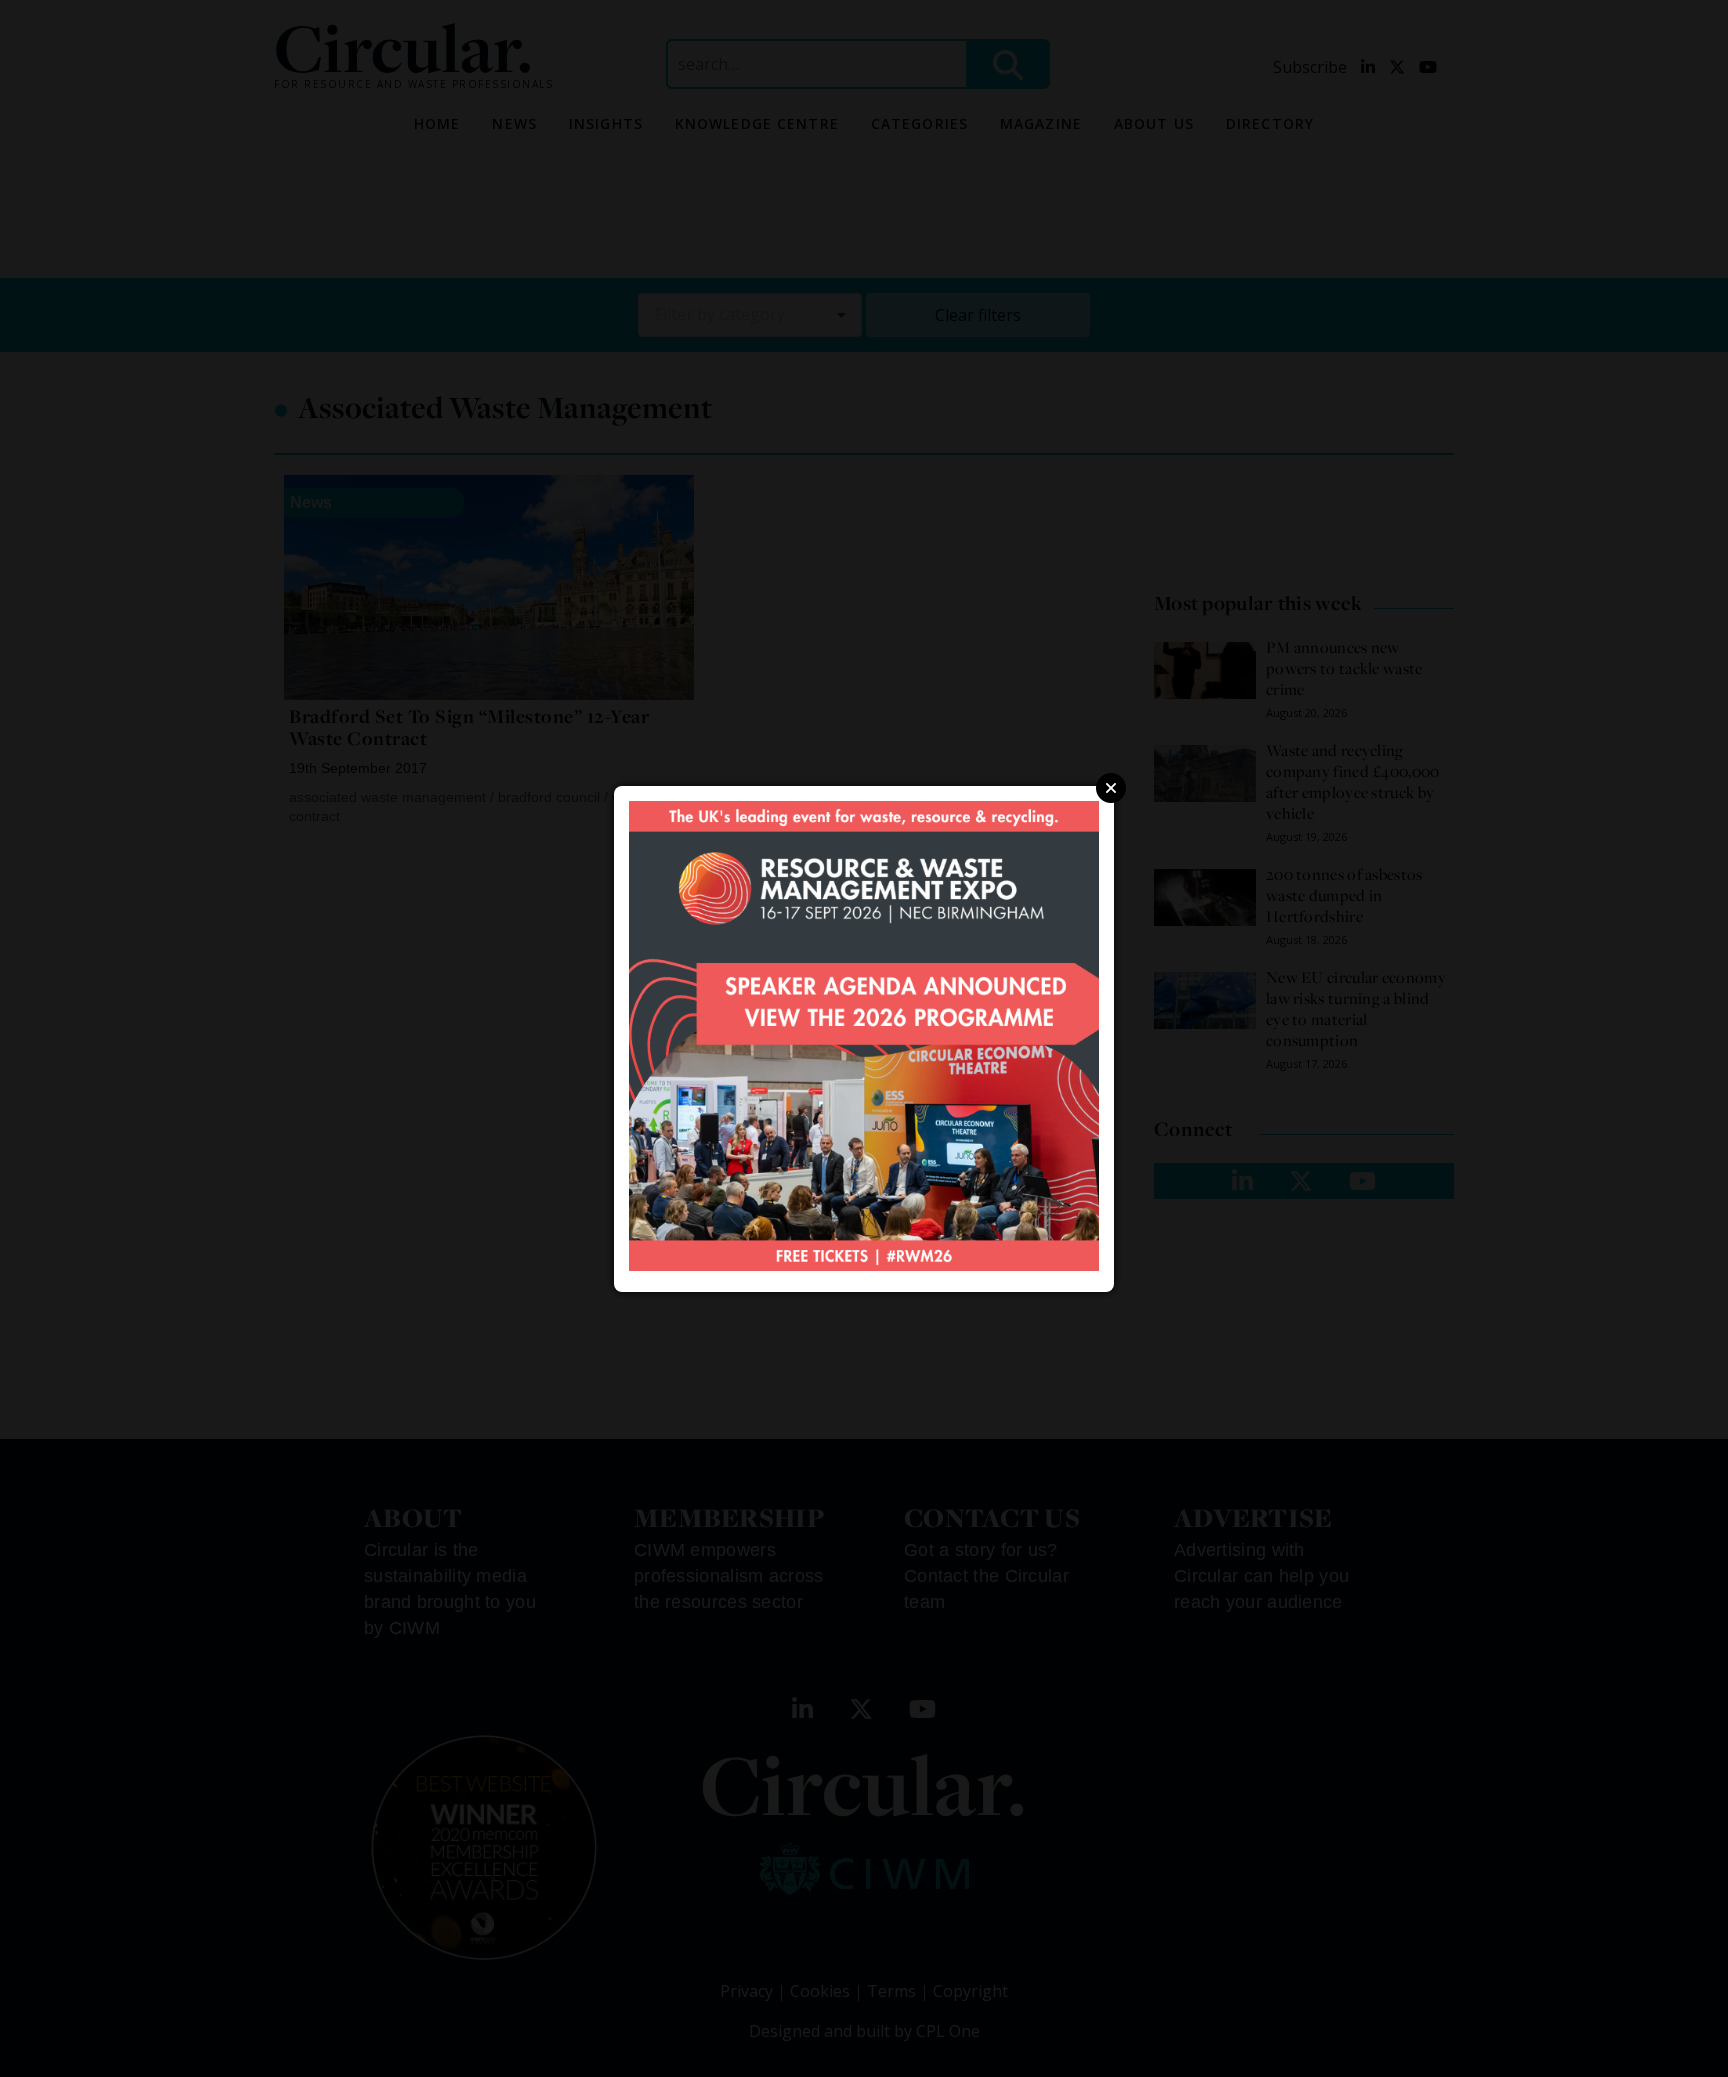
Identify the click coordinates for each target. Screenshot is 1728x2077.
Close (1111, 788)
